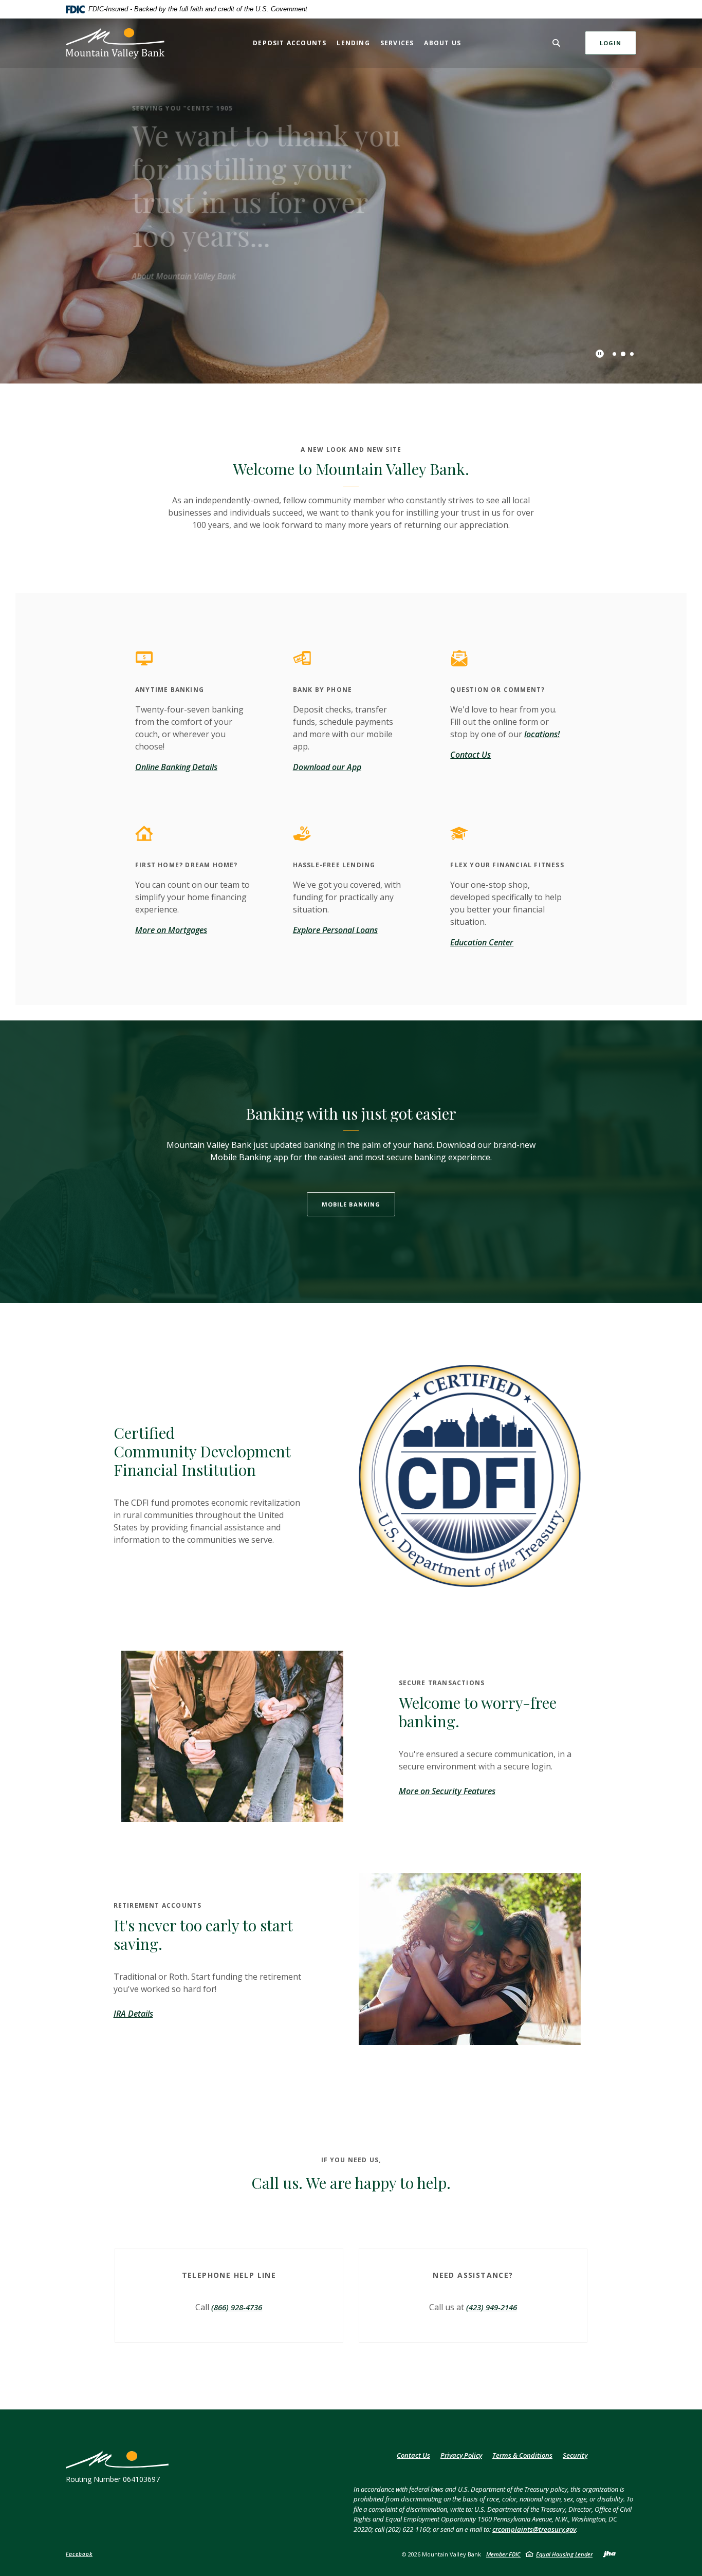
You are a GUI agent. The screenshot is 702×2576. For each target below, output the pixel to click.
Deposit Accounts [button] (290, 43)
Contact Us (470, 755)
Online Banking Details (176, 767)
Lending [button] (353, 43)
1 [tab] (614, 354)
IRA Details (133, 2014)
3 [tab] (632, 354)
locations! (542, 734)
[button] (229, 2272)
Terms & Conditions (522, 2455)
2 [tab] (623, 353)
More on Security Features (447, 1791)
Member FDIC (503, 2554)
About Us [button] (442, 43)
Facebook (79, 2554)
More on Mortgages (171, 930)
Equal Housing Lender (564, 2554)
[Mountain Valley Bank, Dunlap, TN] (115, 43)
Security (575, 2455)
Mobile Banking (351, 1204)
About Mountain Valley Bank (167, 276)
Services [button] (397, 43)
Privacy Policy (461, 2455)
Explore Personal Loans (335, 930)
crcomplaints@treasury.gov (534, 2529)
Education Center (482, 942)
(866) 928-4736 (237, 2307)
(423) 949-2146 (492, 2307)
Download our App (327, 767)
